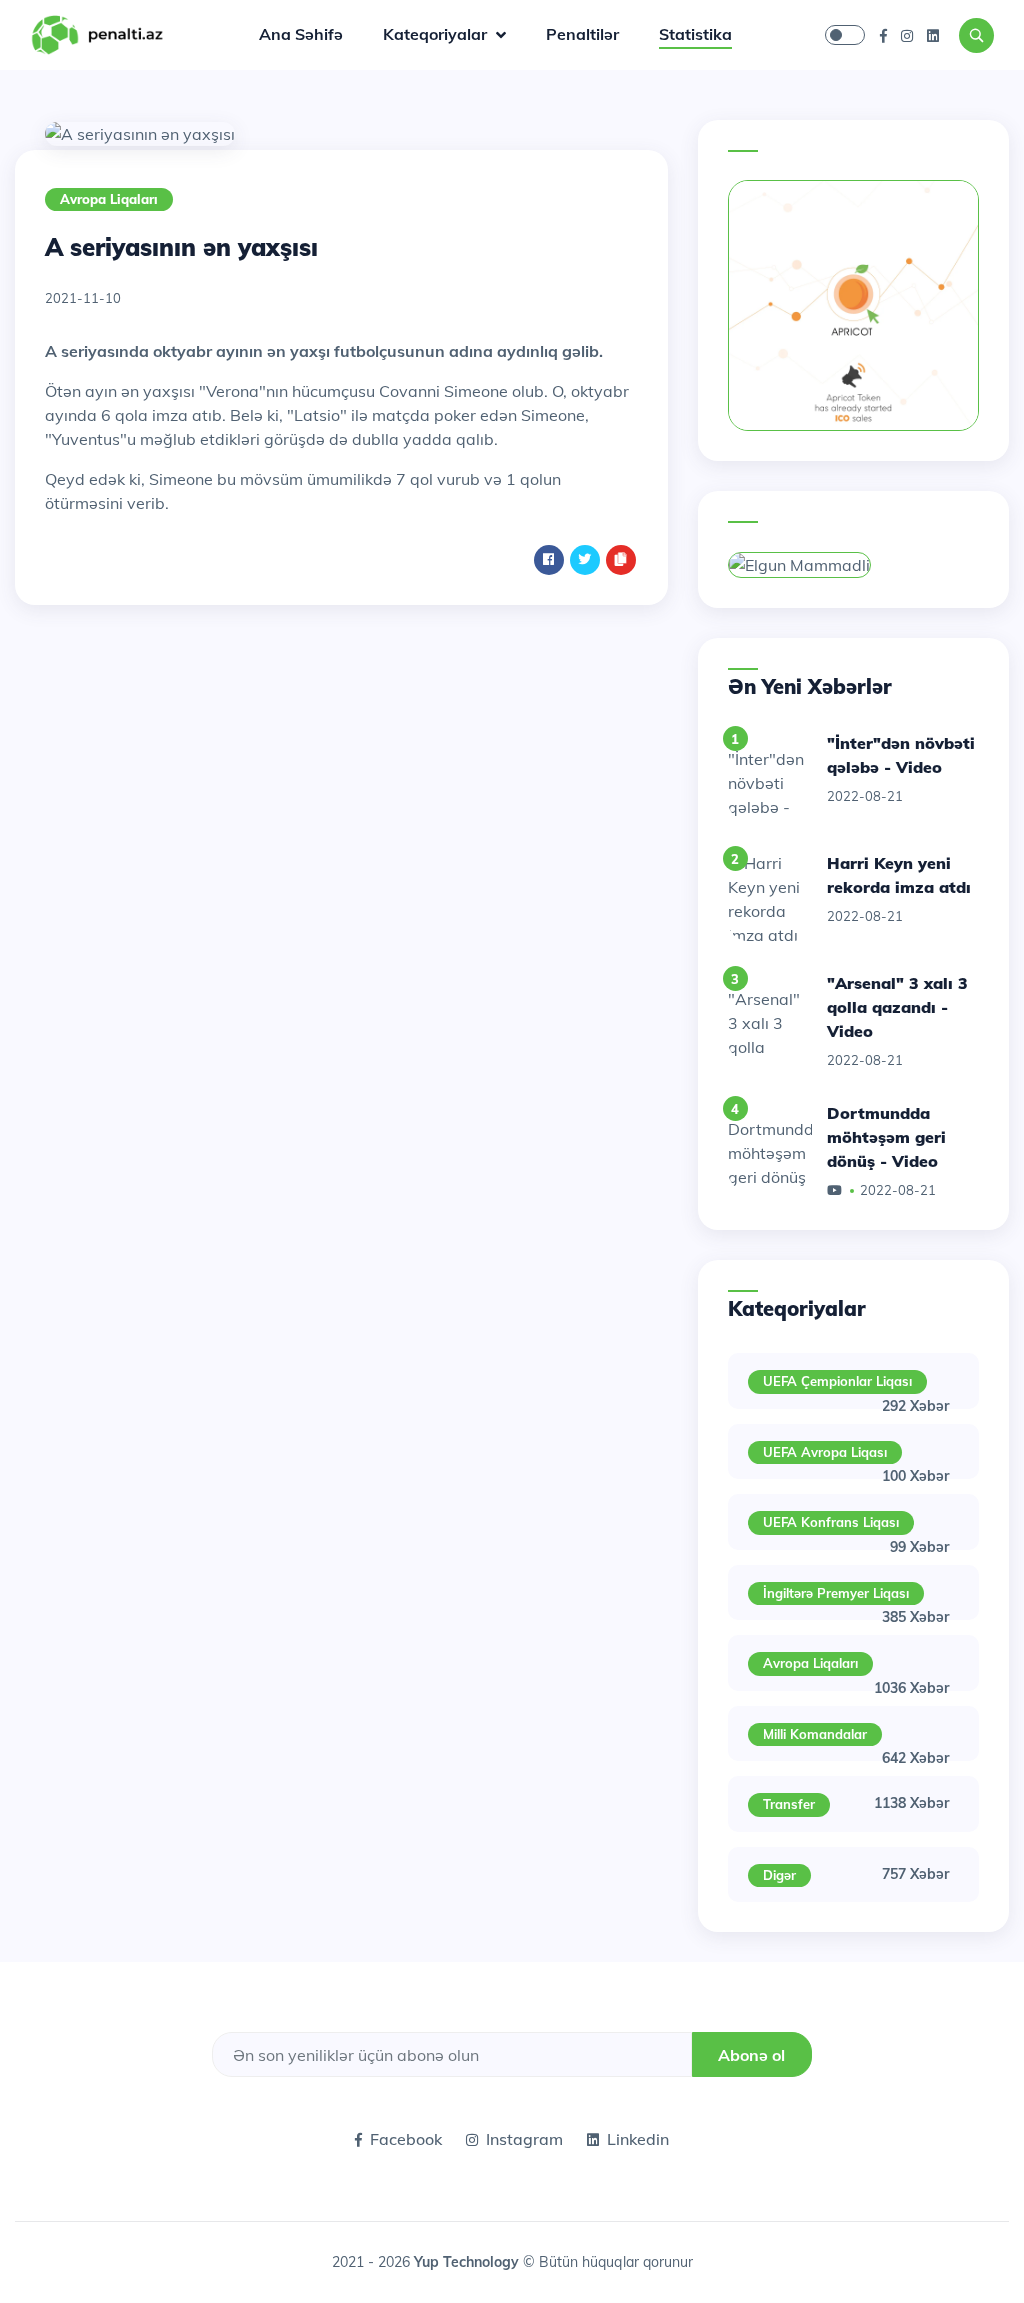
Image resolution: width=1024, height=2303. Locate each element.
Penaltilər (582, 34)
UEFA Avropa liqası (825, 1452)
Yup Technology (468, 2262)
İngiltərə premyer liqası (836, 1593)
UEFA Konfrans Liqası (831, 1522)
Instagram (524, 2139)
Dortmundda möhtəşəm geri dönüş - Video (886, 1137)
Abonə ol (751, 2055)
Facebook (406, 2139)
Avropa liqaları (109, 199)
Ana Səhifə (301, 34)
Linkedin (638, 2139)
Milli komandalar (815, 1734)
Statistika (695, 34)
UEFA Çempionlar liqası (837, 1381)
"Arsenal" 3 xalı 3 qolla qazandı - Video (897, 1007)
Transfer (789, 1804)
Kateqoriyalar (437, 34)
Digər (779, 1875)
